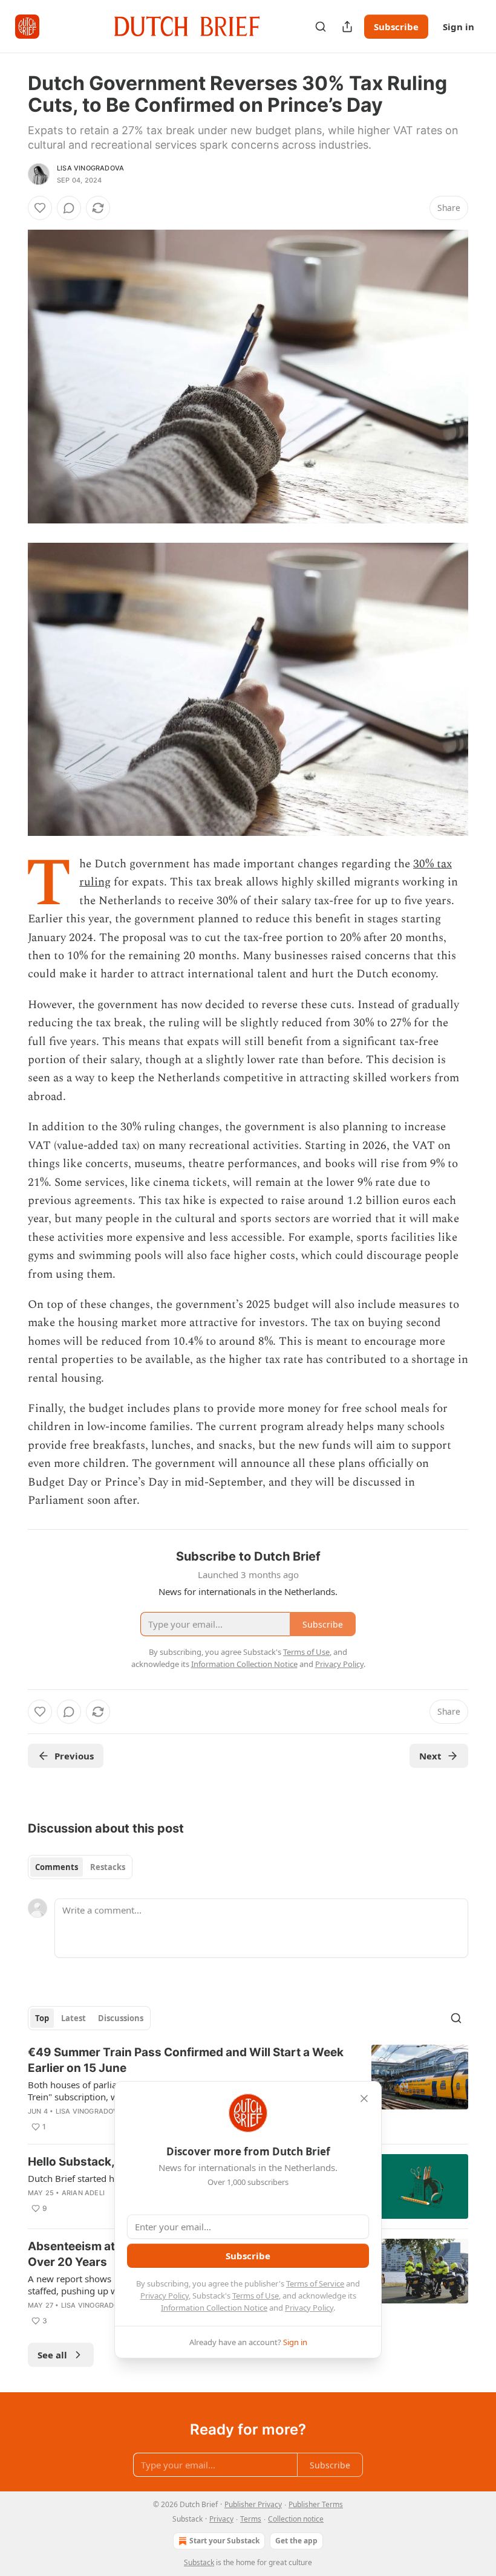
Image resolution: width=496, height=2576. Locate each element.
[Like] (40, 208)
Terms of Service (315, 2283)
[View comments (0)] (69, 208)
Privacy (221, 2519)
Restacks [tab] (108, 1867)
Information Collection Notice (214, 2308)
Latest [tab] (73, 2018)
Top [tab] (42, 2018)
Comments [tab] (57, 1867)
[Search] (321, 27)
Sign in (458, 27)
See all (52, 2355)
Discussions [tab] (121, 2018)
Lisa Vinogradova (90, 168)
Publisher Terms (316, 2504)
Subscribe (396, 27)
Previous (74, 1756)
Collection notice (296, 2519)
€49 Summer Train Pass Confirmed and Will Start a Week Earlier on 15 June (186, 2060)
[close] (364, 2099)
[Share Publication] (347, 27)
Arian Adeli (83, 2193)
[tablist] (80, 1867)
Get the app (296, 2541)
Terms (251, 2519)
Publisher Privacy (253, 2504)
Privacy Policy (165, 2296)
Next (430, 1756)
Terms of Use (256, 2296)
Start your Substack (224, 2541)
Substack (199, 2562)
